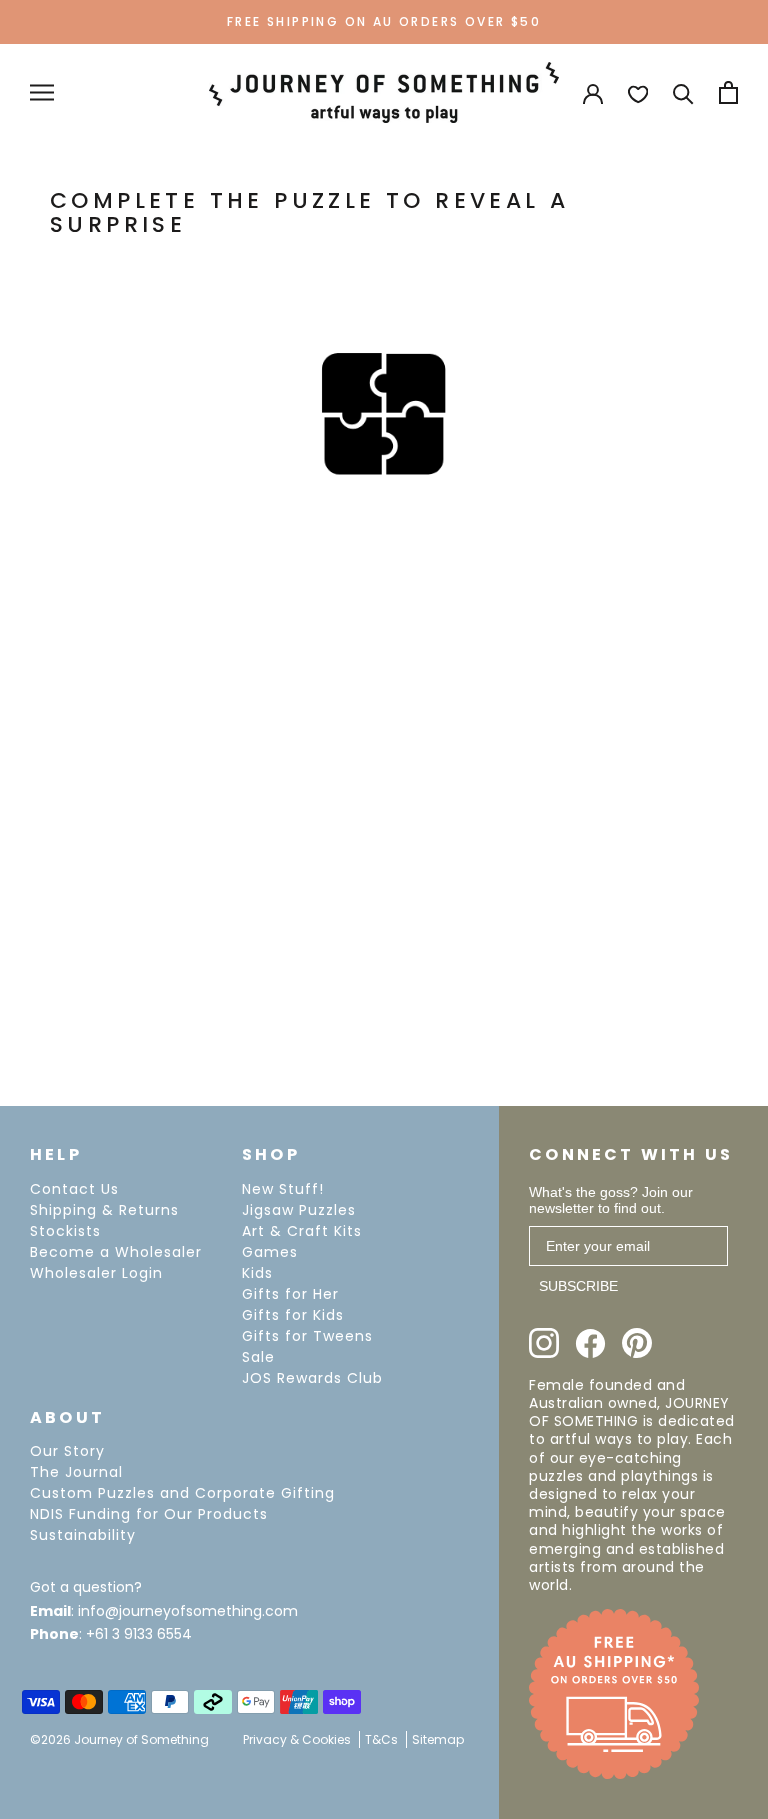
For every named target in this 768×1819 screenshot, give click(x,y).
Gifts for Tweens (307, 1336)
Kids (257, 1273)
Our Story (67, 1451)
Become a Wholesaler (116, 1252)
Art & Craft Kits (302, 1231)
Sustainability (83, 1535)
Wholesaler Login (96, 1273)
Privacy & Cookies (297, 1739)
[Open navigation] (42, 92)
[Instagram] (544, 1343)
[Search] (683, 92)
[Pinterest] (637, 1343)
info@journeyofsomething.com (188, 1611)
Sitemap (438, 1739)
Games (270, 1252)
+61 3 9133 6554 (139, 1634)
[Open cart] (728, 92)
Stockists (65, 1231)
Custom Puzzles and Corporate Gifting (182, 1493)
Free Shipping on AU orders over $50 (384, 21)
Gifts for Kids (293, 1315)
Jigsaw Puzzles (299, 1210)
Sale (258, 1357)
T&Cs (381, 1739)
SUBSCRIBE (578, 1286)
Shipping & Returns (104, 1210)
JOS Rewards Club (312, 1378)
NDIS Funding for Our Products (149, 1514)
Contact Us (74, 1189)
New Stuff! (283, 1189)
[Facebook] (590, 1343)
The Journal (76, 1472)
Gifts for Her (290, 1294)
